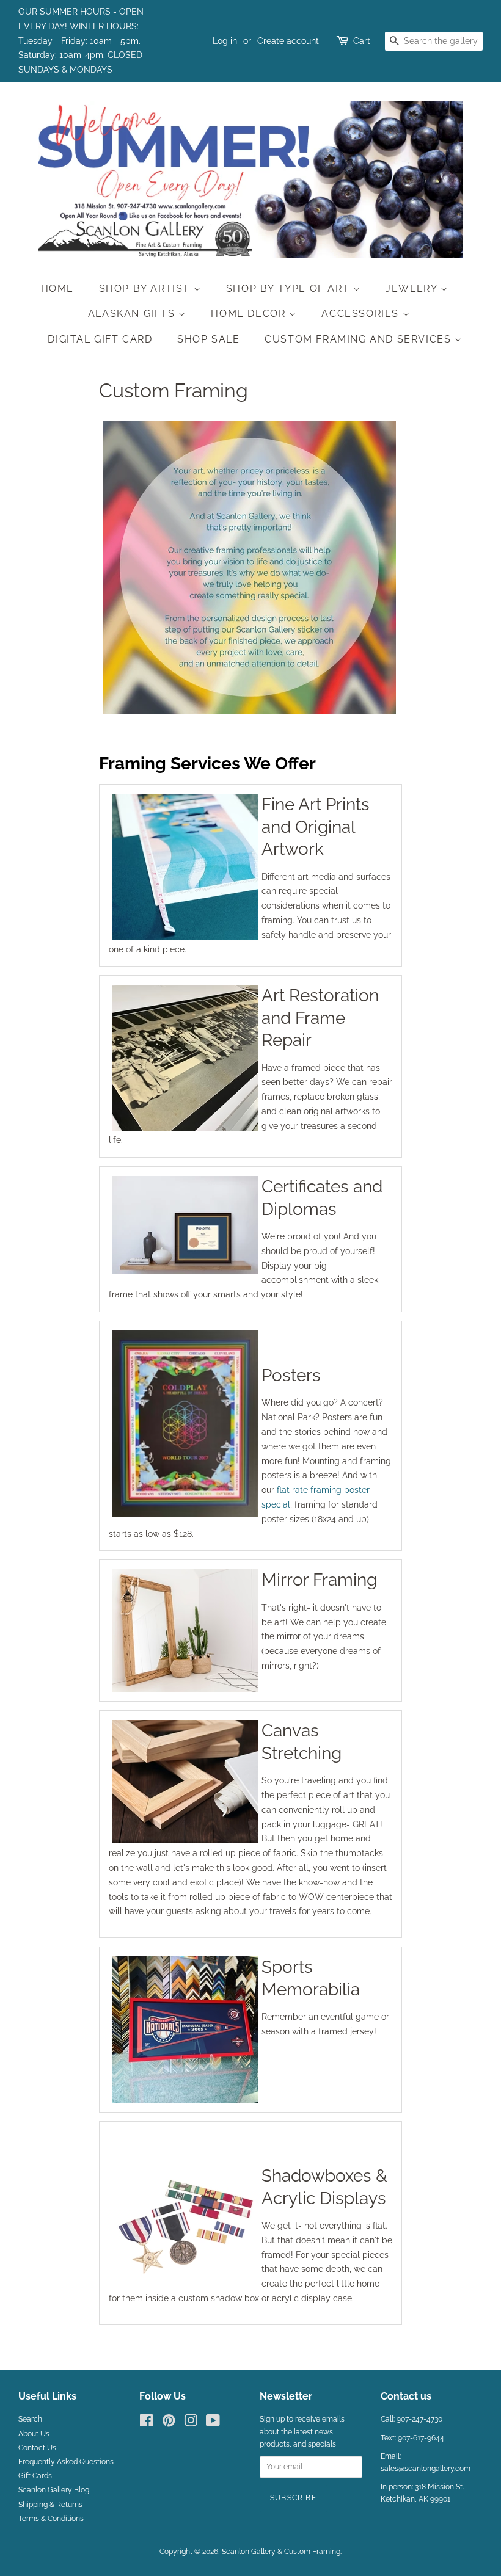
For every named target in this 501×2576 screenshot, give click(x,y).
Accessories (362, 314)
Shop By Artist (146, 288)
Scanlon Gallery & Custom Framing (281, 2552)
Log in (225, 41)
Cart (362, 41)
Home (57, 288)
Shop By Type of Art (290, 288)
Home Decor (250, 314)
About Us (34, 2434)
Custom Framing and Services (360, 339)
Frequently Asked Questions (66, 2462)
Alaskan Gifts (133, 314)
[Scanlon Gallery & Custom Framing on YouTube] (213, 2423)
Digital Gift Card (100, 339)
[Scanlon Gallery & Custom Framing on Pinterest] (169, 2423)
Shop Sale (208, 339)
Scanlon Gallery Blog (54, 2490)
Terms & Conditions (51, 2519)
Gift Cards (35, 2476)
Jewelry (413, 288)
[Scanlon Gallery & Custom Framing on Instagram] (191, 2423)
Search (30, 2419)
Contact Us (37, 2448)
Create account (288, 41)
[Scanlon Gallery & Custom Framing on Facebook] (146, 2423)
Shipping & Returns (50, 2505)
